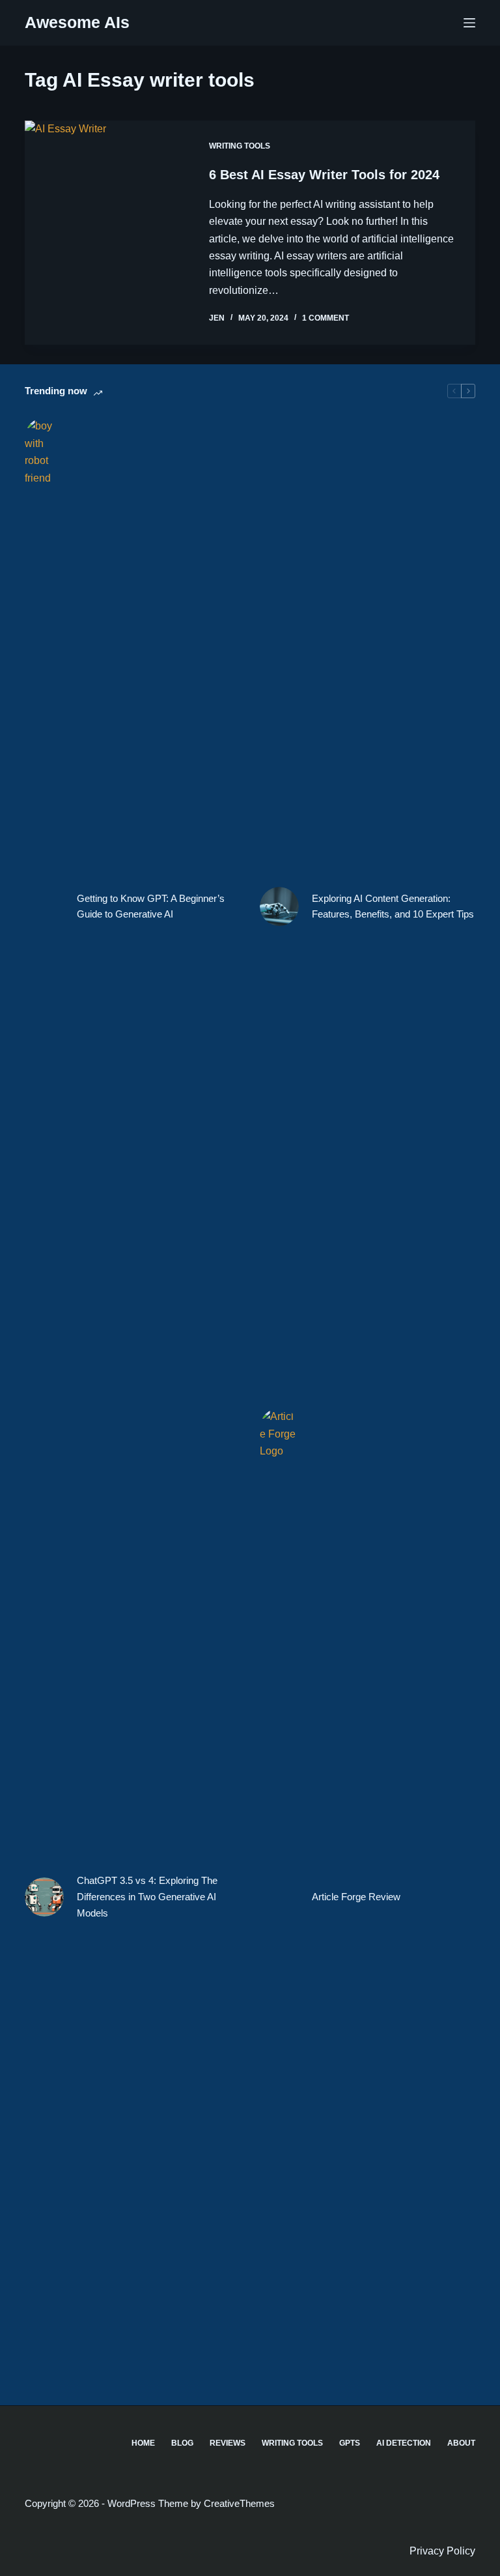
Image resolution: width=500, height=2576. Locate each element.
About (461, 2443)
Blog (182, 2443)
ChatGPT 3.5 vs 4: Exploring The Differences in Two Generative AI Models (147, 1897)
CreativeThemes (239, 2503)
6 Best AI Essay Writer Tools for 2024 (324, 175)
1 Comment (326, 318)
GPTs (350, 2443)
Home (143, 2443)
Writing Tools (240, 146)
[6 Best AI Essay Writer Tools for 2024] (107, 233)
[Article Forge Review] (279, 1897)
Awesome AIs (77, 22)
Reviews (228, 2443)
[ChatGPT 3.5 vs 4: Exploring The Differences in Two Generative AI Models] (44, 1897)
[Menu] (469, 23)
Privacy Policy (442, 2551)
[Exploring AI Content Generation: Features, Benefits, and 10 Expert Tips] (279, 906)
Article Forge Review (356, 1897)
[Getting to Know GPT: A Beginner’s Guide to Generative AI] (44, 906)
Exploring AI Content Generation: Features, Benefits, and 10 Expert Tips (393, 906)
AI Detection (404, 2443)
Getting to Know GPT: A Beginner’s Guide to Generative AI (151, 906)
